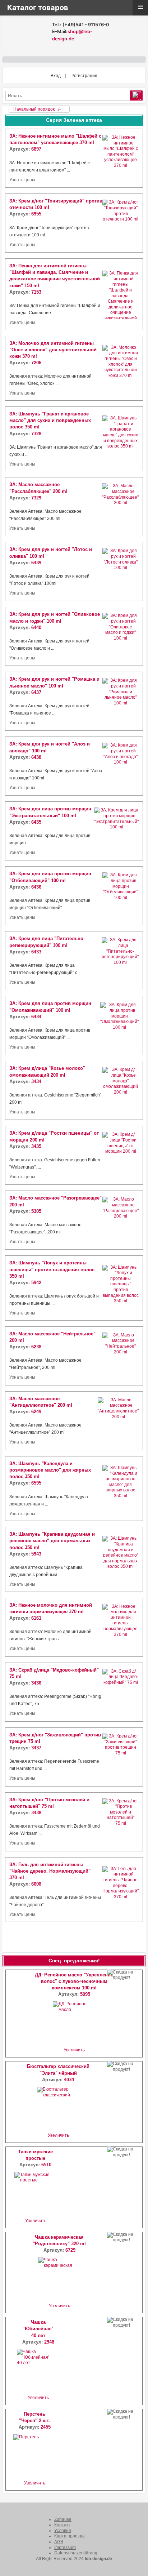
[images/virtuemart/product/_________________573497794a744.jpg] (121, 1155)
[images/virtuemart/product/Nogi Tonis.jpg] (121, 223)
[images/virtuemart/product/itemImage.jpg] (121, 636)
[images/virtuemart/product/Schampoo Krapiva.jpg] (121, 1559)
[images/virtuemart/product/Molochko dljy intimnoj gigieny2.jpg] (121, 1627)
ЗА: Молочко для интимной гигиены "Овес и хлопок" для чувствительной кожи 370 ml (53, 350)
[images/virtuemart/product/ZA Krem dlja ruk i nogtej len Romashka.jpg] (121, 701)
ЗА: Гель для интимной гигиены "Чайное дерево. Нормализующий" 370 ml (50, 1871)
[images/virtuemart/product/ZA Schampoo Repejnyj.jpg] (121, 1288)
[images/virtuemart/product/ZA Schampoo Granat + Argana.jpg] (121, 439)
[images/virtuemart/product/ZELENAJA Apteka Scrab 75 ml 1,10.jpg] (121, 1692)
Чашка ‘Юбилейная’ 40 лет (38, 2329)
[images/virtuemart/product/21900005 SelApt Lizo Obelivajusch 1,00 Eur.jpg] (121, 896)
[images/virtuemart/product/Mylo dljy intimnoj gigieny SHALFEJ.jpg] (121, 158)
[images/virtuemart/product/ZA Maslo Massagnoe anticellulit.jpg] (118, 1421)
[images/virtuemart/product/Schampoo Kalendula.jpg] (121, 1489)
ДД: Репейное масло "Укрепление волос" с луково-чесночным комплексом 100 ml (74, 1981)
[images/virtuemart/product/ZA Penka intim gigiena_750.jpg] (121, 294)
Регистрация (84, 76)
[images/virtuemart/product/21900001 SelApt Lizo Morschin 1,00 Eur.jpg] (119, 1025)
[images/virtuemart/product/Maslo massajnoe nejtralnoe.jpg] (121, 1356)
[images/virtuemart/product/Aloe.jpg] (121, 766)
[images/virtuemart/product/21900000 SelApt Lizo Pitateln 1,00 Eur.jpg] (120, 961)
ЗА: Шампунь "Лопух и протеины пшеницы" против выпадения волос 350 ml (52, 1269)
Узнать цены (22, 180)
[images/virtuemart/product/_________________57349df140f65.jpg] (121, 1822)
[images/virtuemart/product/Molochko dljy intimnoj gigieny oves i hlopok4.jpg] (121, 368)
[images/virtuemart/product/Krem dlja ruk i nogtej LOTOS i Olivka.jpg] (121, 571)
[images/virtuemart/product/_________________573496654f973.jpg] (121, 1090)
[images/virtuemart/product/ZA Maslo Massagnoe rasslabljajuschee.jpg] (120, 507)
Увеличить (74, 2050)
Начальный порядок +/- (37, 109)
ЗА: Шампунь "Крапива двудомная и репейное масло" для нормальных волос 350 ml (52, 1541)
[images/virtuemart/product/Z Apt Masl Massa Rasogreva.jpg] (121, 1220)
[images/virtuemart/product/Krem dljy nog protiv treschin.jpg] (121, 1757)
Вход (56, 76)
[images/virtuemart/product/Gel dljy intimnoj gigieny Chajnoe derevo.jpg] (121, 1890)
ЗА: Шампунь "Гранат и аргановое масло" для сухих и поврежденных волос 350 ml (50, 420)
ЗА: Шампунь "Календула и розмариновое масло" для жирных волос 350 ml (50, 1470)
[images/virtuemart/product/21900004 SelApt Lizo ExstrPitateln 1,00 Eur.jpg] (116, 831)
